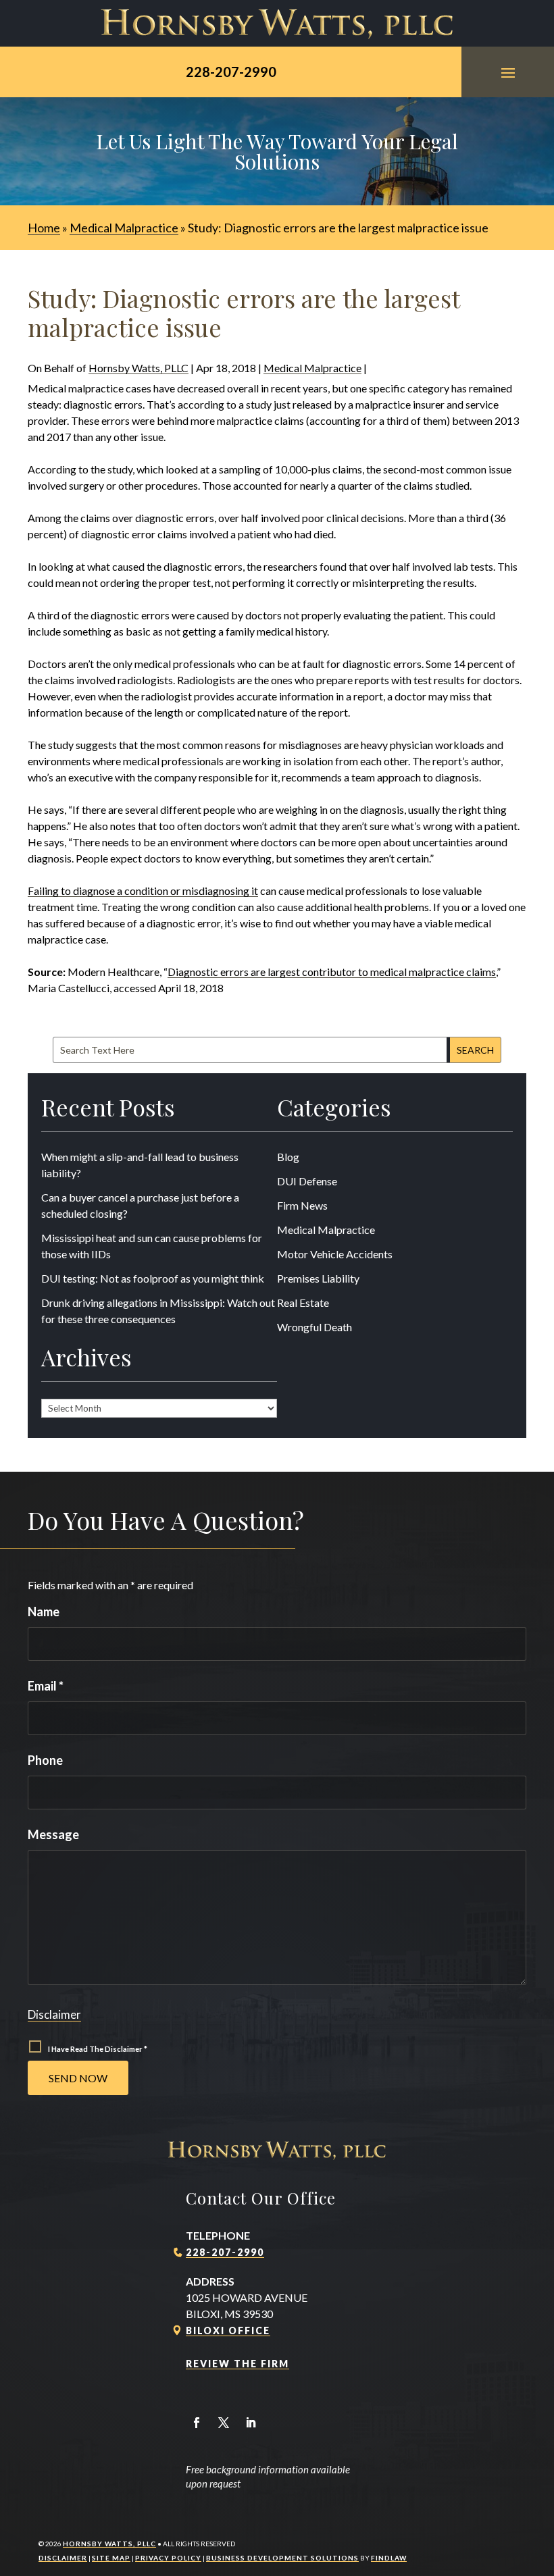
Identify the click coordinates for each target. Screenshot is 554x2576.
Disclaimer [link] (63, 2558)
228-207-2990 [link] (231, 72)
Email (46, 1686)
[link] (277, 23)
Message (53, 1834)
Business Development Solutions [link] (282, 2558)
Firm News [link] (302, 1205)
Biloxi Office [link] (228, 2330)
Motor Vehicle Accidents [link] (335, 1254)
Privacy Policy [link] (168, 2558)
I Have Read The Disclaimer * (98, 2049)
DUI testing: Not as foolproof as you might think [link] (153, 1278)
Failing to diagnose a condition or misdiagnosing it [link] (143, 891)
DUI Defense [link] (307, 1181)
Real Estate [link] (303, 1303)
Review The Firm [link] (237, 2364)
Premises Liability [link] (318, 1278)
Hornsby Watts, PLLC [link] (138, 368)
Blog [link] (288, 1157)
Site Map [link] (111, 2558)
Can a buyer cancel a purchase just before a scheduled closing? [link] (140, 1205)
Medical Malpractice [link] (312, 368)
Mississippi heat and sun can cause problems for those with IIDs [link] (152, 1246)
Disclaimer (54, 2014)
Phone (45, 1760)
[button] (508, 72)
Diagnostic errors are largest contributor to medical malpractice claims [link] (332, 972)
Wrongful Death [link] (314, 1327)
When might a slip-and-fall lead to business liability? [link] (140, 1165)
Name (44, 1612)
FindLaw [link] (389, 2558)
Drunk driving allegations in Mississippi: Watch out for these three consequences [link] (158, 1311)
